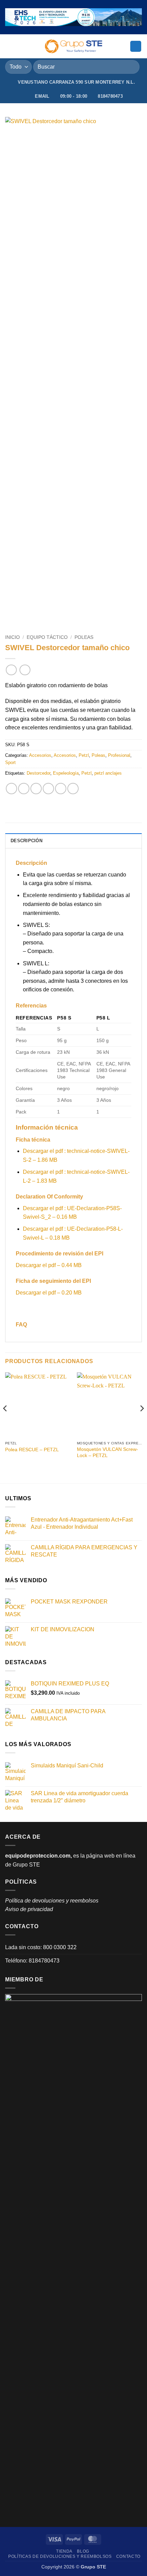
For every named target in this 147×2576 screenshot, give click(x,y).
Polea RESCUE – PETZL (32, 1450)
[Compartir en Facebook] (24, 789)
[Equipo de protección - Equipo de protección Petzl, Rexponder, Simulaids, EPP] (74, 46)
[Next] (142, 1422)
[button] (9, 46)
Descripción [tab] (26, 841)
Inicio (12, 637)
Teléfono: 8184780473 (32, 1961)
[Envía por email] (48, 789)
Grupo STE (26, 1865)
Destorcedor (38, 773)
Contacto (128, 2556)
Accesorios (40, 755)
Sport (10, 762)
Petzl (84, 755)
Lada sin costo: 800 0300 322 (41, 1947)
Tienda (64, 2551)
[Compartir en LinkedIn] (73, 789)
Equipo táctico (47, 637)
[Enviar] (131, 67)
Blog (83, 2551)
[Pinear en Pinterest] (61, 789)
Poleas (84, 637)
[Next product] (11, 670)
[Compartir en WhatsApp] (11, 789)
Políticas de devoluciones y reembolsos (60, 2556)
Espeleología (66, 773)
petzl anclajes (108, 773)
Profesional (119, 755)
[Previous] (5, 1422)
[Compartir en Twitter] (36, 789)
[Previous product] (25, 670)
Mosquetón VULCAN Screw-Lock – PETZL (108, 1452)
